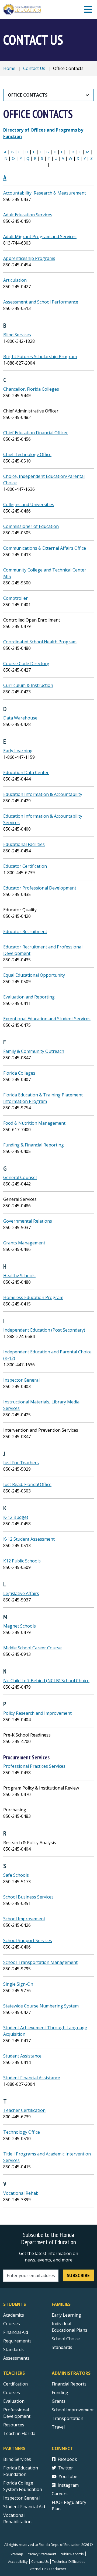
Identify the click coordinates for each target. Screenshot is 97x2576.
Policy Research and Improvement (37, 1713)
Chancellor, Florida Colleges (31, 389)
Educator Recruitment (25, 931)
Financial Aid (16, 2332)
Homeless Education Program (33, 1297)
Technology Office (22, 2132)
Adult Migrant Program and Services (40, 237)
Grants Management (24, 1243)
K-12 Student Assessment (29, 1539)
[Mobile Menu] (88, 10)
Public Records (72, 2554)
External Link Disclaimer (47, 2569)
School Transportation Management (40, 1962)
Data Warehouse (20, 718)
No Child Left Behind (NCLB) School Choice (46, 1681)
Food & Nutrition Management (34, 1123)
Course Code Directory (26, 664)
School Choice (66, 2339)
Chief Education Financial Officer (36, 433)
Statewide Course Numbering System (41, 2006)
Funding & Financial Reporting (34, 1145)
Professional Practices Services (34, 1766)
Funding (60, 2392)
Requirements (17, 2341)
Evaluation (14, 2401)
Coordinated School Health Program (40, 642)
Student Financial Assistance (32, 2078)
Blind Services (17, 335)
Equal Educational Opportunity (34, 975)
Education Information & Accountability (43, 794)
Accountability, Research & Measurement (45, 193)
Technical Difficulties (69, 2561)
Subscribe (78, 2275)
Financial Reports (69, 2384)
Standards (13, 2349)
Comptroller (15, 598)
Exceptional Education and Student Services (47, 1019)
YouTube (68, 2476)
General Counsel (20, 1177)
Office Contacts (28, 95)
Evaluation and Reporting (29, 997)
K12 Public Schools (22, 1561)
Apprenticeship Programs (29, 258)
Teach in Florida (19, 2433)
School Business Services (28, 1897)
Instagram (68, 2485)
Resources (14, 2425)
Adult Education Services (28, 215)
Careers (60, 2494)
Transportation (67, 2418)
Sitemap (16, 2554)
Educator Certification (25, 866)
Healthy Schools (19, 1276)
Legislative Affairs (21, 1593)
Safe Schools (16, 1875)
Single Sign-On (18, 1984)
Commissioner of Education (31, 526)
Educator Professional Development (40, 888)
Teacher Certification (24, 2110)
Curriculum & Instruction (28, 685)
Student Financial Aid (24, 2507)
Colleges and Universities (29, 504)
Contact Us (34, 68)
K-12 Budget (16, 1517)
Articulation (15, 280)
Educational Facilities (24, 844)
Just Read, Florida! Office (27, 1484)
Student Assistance (22, 2056)
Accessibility (18, 2561)
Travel (58, 2427)
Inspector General (21, 1380)
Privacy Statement (41, 2554)
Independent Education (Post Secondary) (44, 1330)
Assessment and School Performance (41, 302)
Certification (15, 2384)
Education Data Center (26, 772)
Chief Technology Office (27, 454)
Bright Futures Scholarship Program (40, 357)
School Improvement (24, 1919)
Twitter (66, 2468)
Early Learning (18, 751)
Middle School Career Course (32, 1648)
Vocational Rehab (21, 2193)
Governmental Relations (28, 1221)
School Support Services (28, 1940)
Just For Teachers (21, 1463)
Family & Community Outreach (34, 1051)
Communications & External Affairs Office (45, 548)
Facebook (67, 2459)
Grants (59, 2401)
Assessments (16, 2358)
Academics (14, 2315)
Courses (12, 2324)
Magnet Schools (20, 1626)
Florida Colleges (19, 1073)
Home (9, 68)
